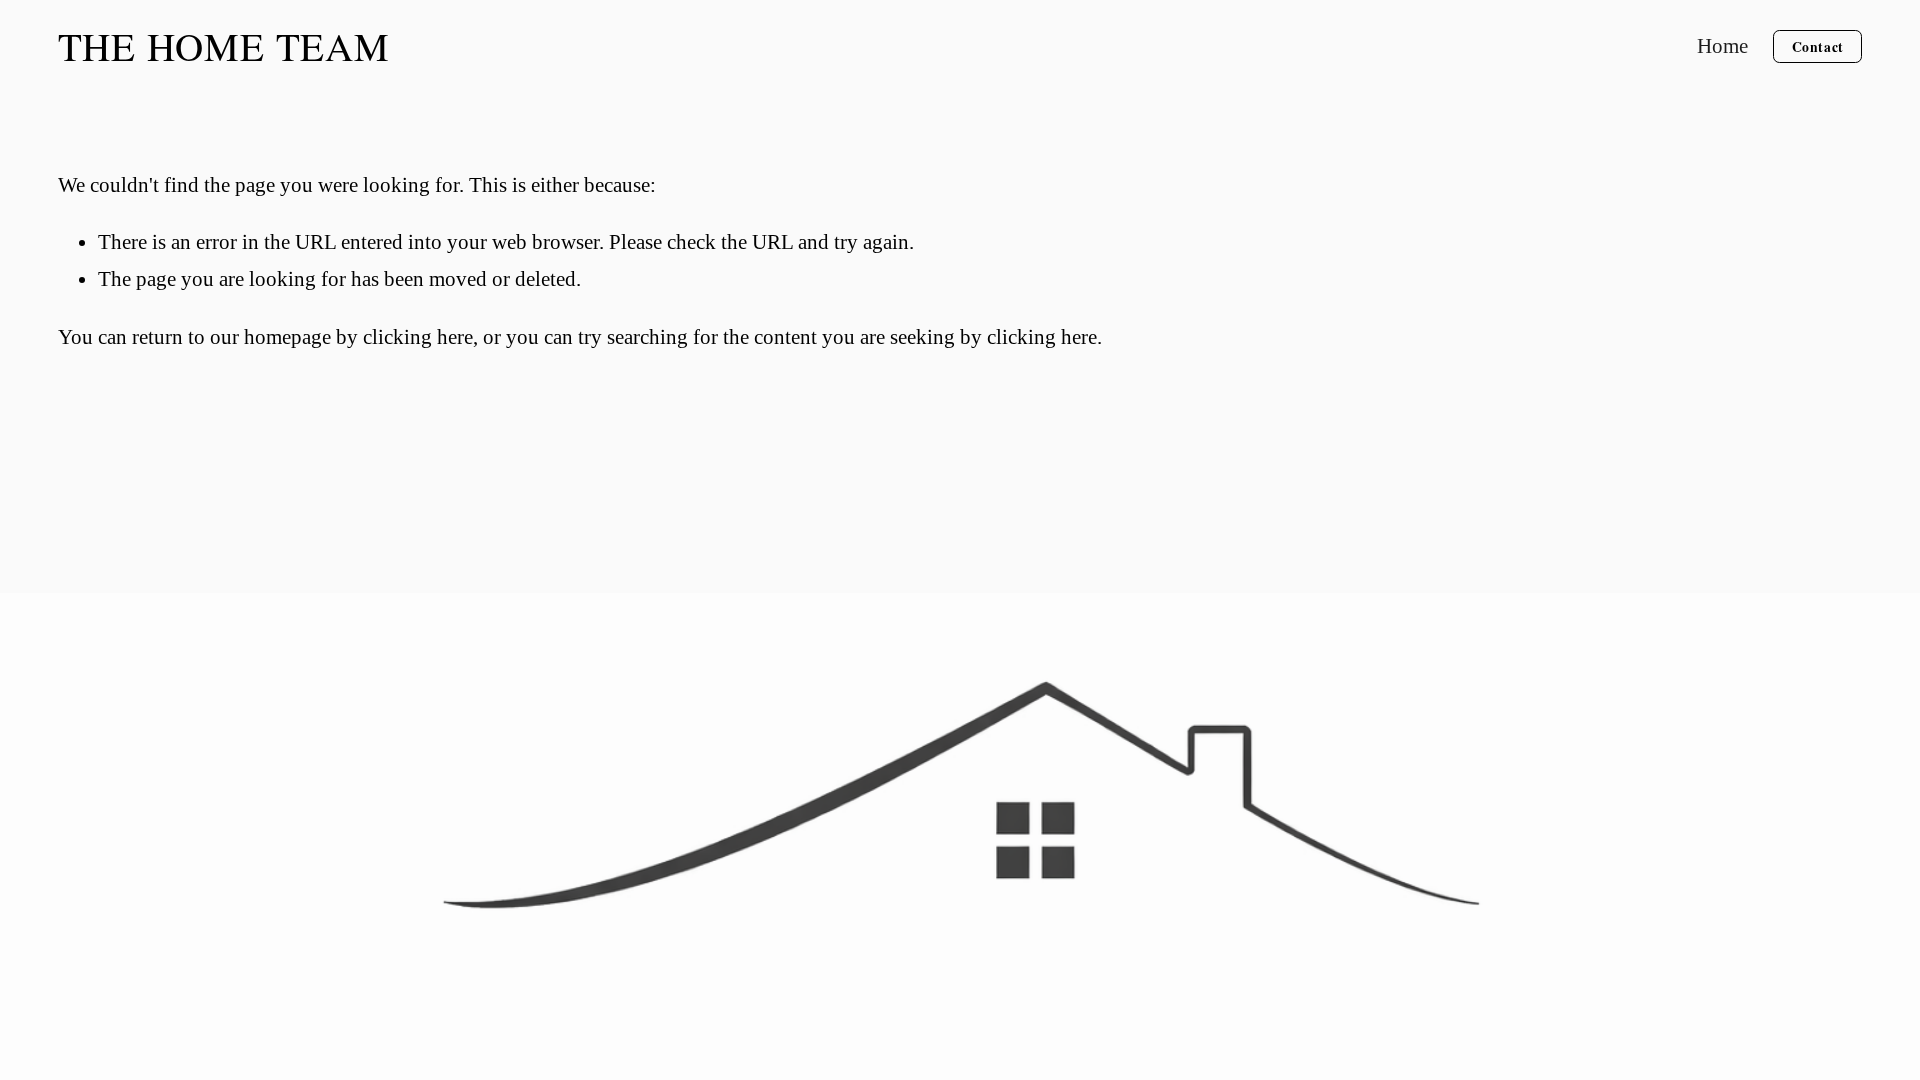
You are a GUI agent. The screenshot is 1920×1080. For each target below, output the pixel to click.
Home (1722, 46)
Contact (1818, 47)
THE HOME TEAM (224, 46)
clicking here (418, 337)
